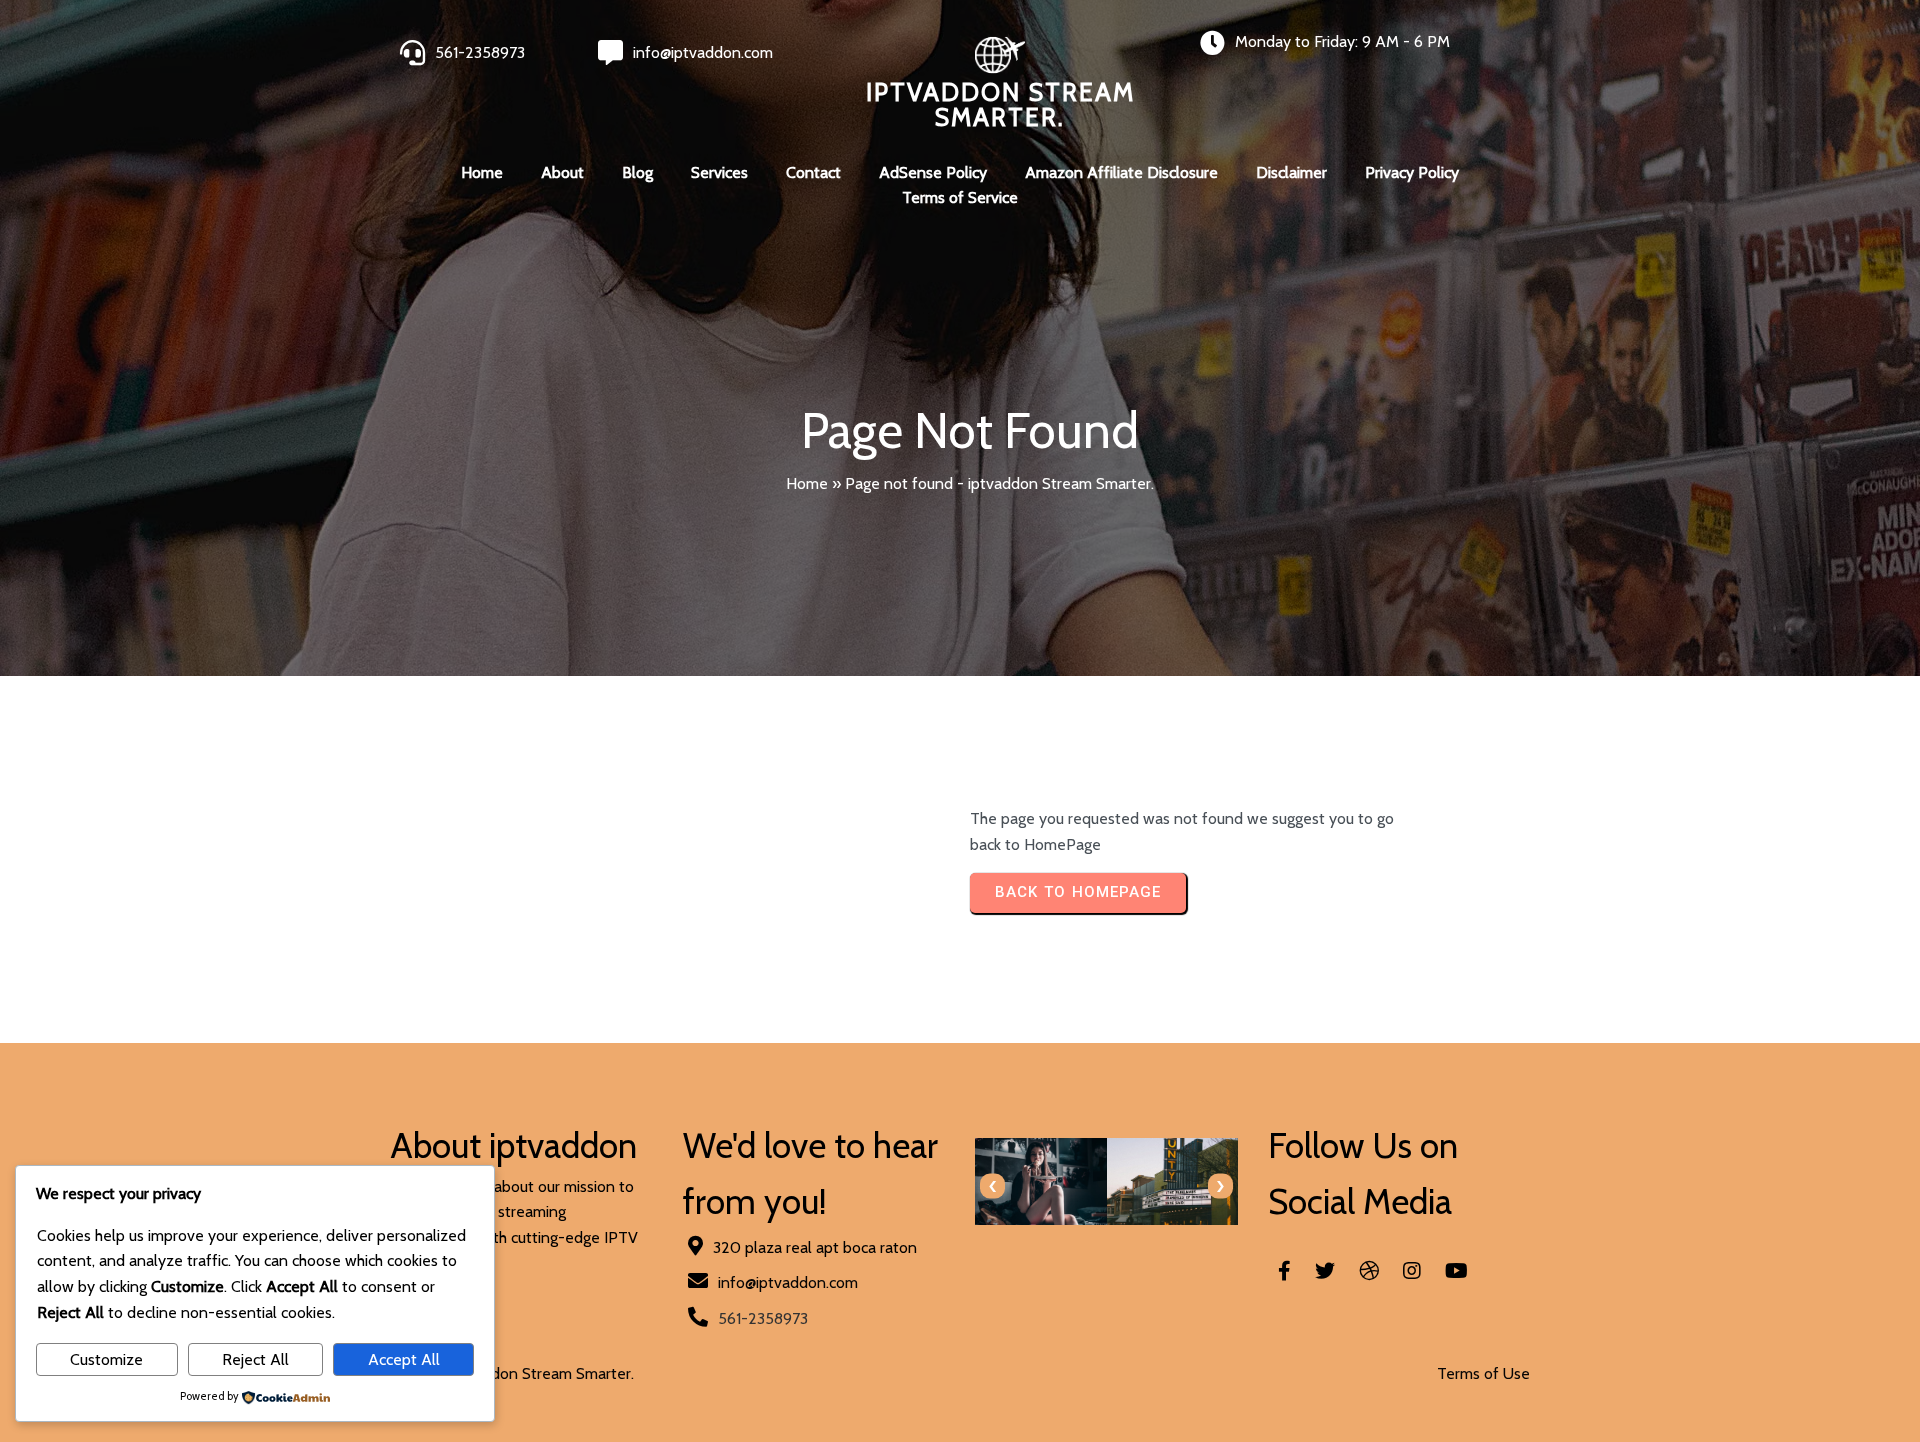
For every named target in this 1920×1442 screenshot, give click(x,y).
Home (807, 483)
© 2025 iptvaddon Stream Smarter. (512, 1373)
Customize (106, 1359)
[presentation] (992, 1186)
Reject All (255, 1359)
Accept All (404, 1359)
